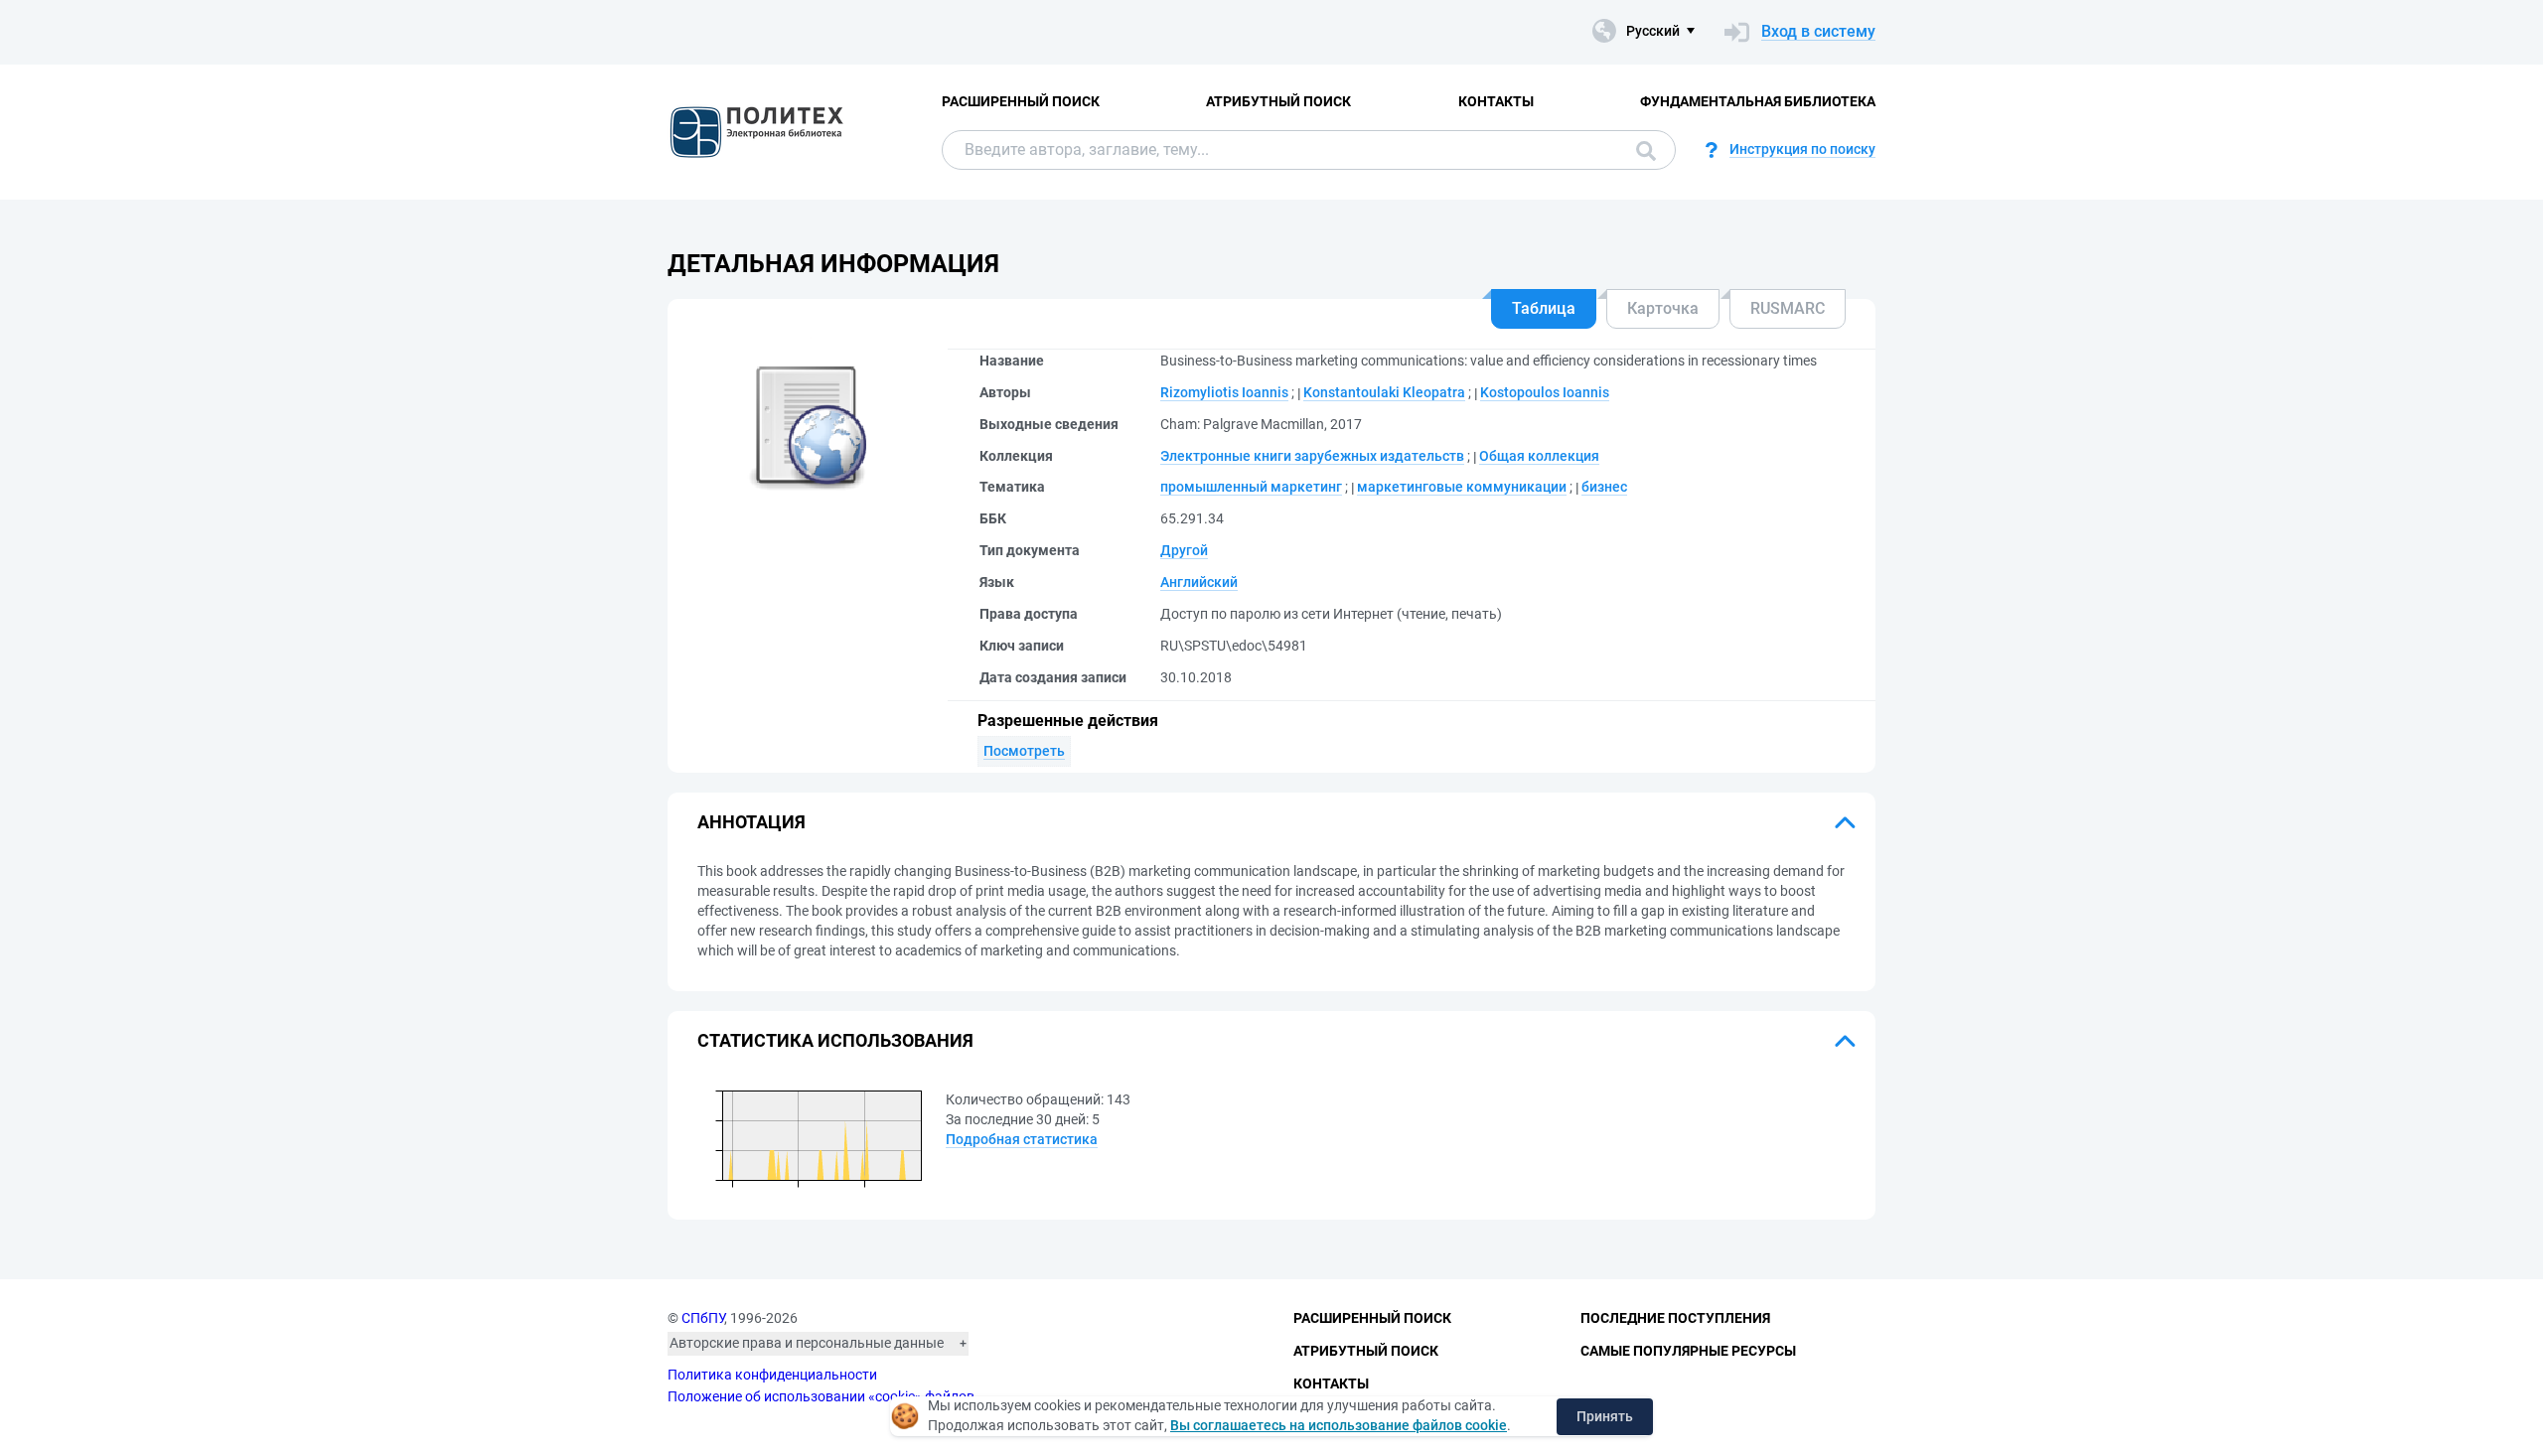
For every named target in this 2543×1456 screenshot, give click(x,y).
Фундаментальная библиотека (1758, 101)
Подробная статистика (1022, 1139)
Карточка (1663, 308)
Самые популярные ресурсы (1688, 1351)
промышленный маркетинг (1251, 487)
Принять (1605, 1416)
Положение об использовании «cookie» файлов (821, 1396)
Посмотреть (1024, 751)
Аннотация (751, 822)
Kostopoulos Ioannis (1545, 392)
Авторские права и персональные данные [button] (807, 1343)
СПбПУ (703, 1318)
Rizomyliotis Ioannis (1224, 392)
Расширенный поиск (1021, 101)
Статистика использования (835, 1040)
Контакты (1496, 101)
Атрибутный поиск (1278, 101)
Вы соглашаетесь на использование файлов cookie (1339, 1425)
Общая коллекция (1539, 456)
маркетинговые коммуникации (1462, 487)
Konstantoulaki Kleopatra (1384, 392)
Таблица (1544, 308)
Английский (1199, 582)
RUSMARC (1788, 308)
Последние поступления (1675, 1318)
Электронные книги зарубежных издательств (1312, 456)
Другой (1184, 550)
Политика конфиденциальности (772, 1375)
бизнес (1604, 487)
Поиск (1641, 150)
